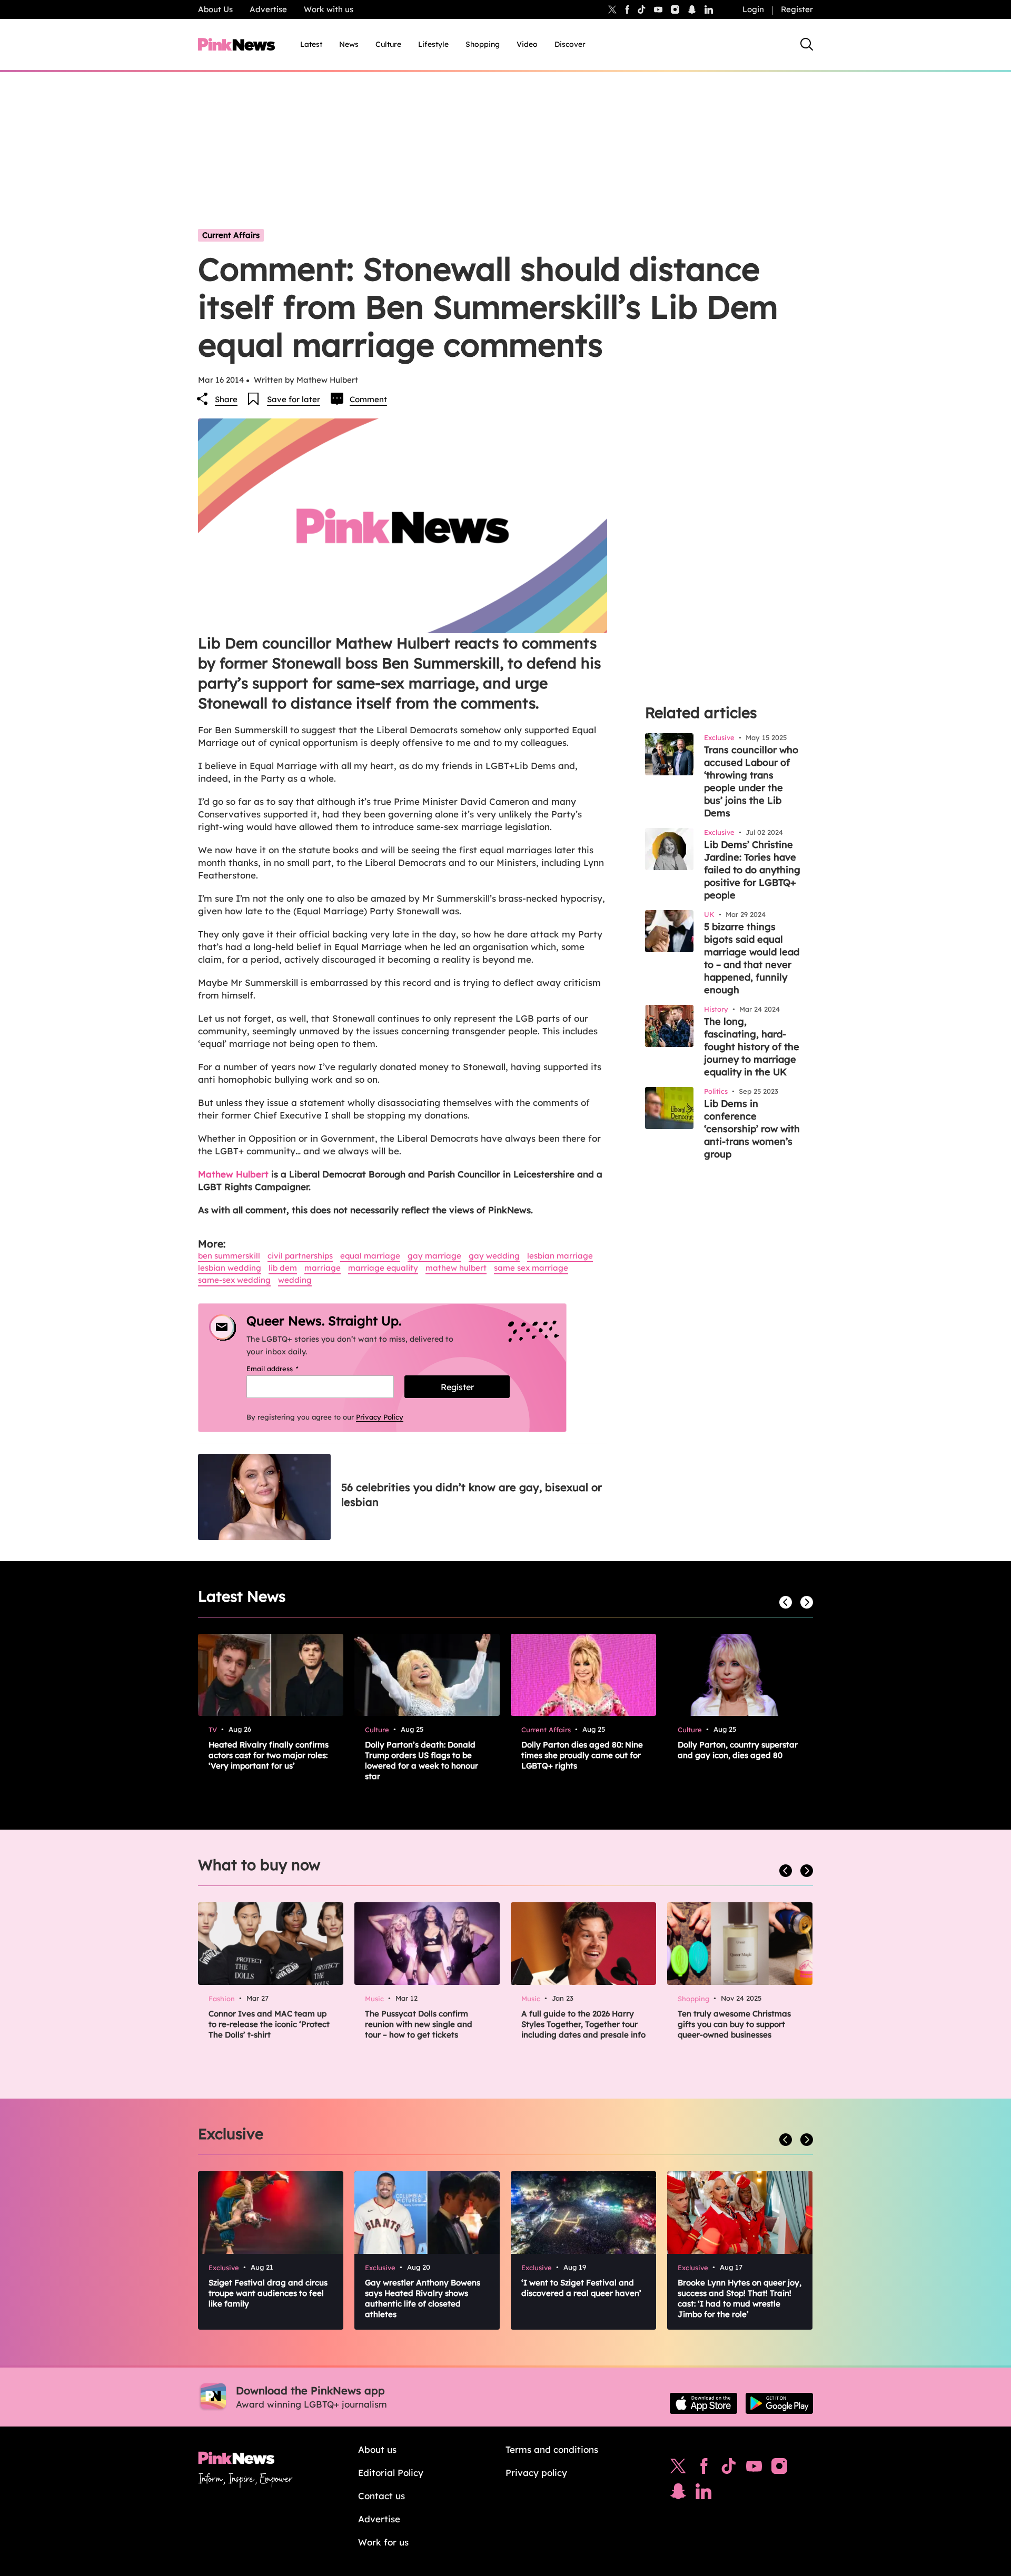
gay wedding (494, 1256)
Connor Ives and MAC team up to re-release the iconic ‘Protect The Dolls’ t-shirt (269, 2024)
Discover (570, 44)
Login (753, 9)
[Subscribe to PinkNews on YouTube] (754, 2469)
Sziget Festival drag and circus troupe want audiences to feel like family (268, 2293)
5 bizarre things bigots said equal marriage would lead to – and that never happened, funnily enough (752, 958)
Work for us (383, 2542)
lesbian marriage (560, 1256)
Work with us (329, 9)
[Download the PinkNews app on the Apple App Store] (703, 2403)
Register (797, 9)
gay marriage (434, 1256)
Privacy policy (536, 2473)
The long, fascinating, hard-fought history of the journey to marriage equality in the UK (752, 1047)
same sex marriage (531, 1268)
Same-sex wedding (234, 1280)
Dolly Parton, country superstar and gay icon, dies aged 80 (738, 1750)
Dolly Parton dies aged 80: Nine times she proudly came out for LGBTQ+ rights (582, 1755)
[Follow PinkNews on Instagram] (779, 2469)
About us (377, 2449)
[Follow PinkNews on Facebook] (704, 2469)
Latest (311, 44)
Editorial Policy (391, 2473)
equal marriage (370, 1256)
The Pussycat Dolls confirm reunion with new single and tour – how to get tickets (419, 2024)
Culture (388, 44)
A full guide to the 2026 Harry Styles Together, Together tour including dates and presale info (583, 2024)
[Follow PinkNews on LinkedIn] (709, 9)
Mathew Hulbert (235, 1174)
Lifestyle (433, 44)
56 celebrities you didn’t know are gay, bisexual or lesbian (472, 1495)
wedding (295, 1280)
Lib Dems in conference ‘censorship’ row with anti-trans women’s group (752, 1129)
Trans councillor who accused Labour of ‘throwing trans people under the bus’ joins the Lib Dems (751, 781)
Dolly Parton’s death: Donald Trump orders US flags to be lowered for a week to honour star (422, 1760)
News (349, 44)
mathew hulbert (456, 1268)
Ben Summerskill (229, 1256)
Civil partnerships (300, 1256)
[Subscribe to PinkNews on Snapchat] (678, 2494)
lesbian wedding (230, 1268)
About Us (215, 9)
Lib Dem (283, 1268)
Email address (286, 1369)
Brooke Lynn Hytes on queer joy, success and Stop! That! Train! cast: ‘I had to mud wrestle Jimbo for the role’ (740, 2298)
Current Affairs (231, 235)
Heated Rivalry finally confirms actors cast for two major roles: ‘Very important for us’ (269, 1755)
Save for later (294, 399)
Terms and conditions (552, 2449)
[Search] (807, 44)
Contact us (381, 2496)
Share (226, 399)
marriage (323, 1268)
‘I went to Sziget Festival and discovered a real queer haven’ (581, 2288)
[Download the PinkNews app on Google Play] (779, 2403)
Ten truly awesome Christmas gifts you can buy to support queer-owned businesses (734, 2024)
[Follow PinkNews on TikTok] (729, 2469)
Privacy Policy (380, 1417)
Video (527, 44)
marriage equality (383, 1268)
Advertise (268, 9)
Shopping (483, 44)
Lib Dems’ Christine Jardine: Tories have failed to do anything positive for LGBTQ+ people (752, 870)
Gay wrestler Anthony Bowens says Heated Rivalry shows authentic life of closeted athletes (423, 2298)
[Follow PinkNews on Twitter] (678, 2469)
